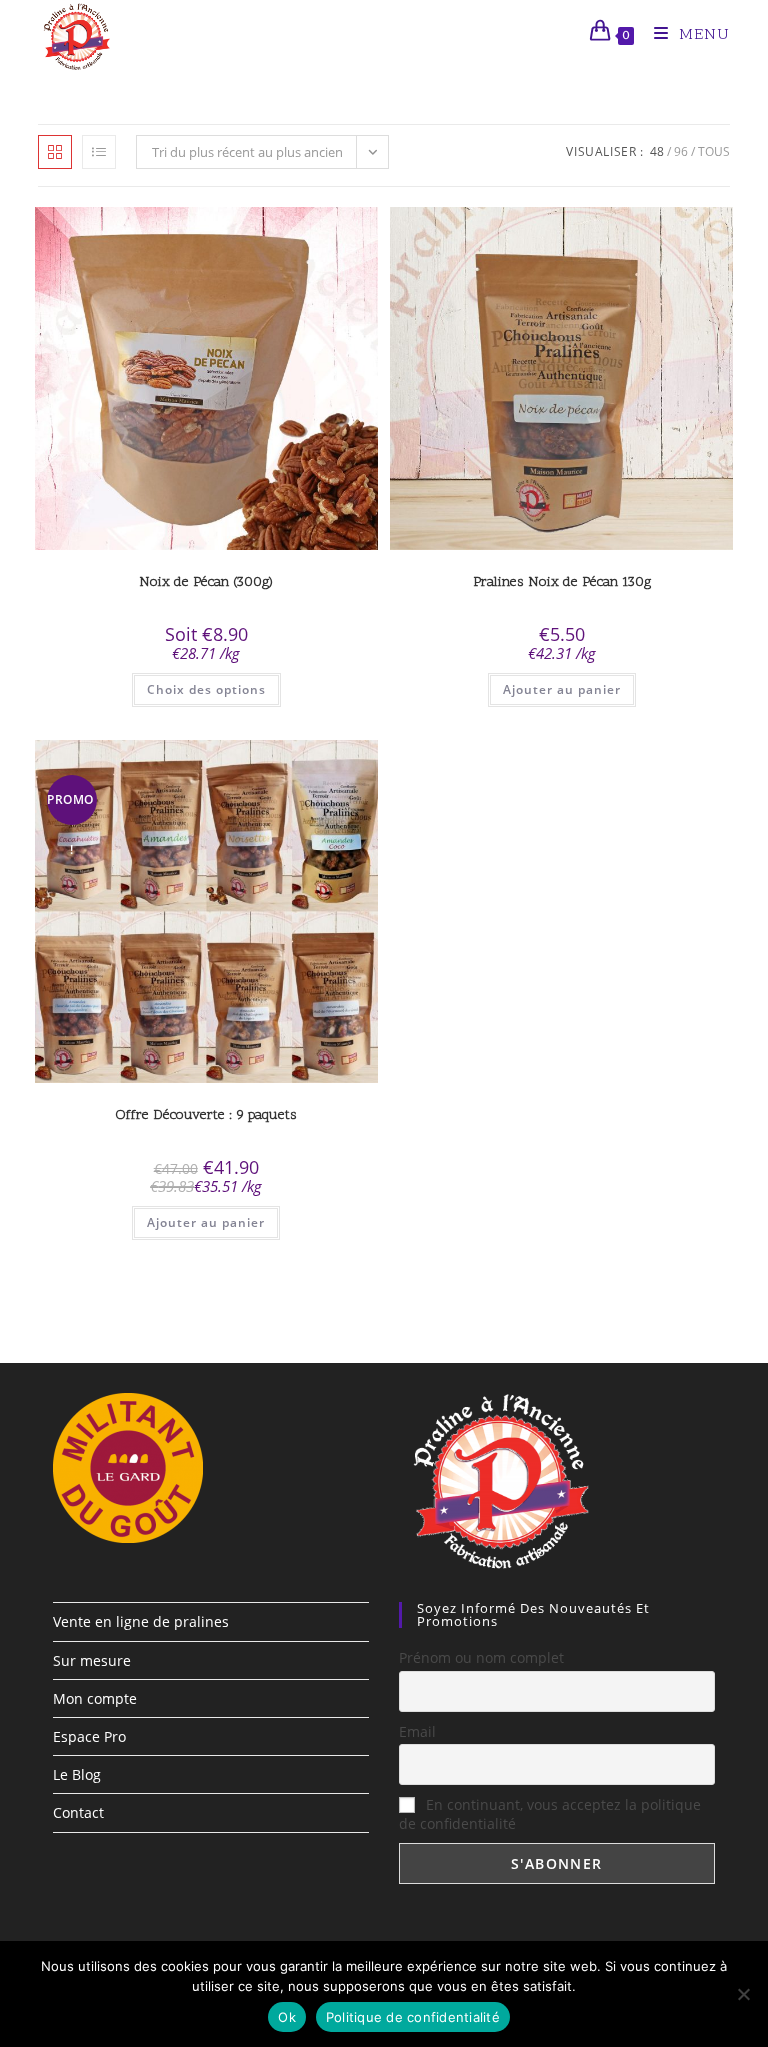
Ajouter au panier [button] (562, 689)
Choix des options (206, 689)
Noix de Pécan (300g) (206, 582)
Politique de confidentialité (413, 2017)
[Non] (743, 1994)
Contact (78, 1812)
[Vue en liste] (99, 152)
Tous (714, 151)
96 (681, 151)
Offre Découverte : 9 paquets (206, 1115)
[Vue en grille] (55, 152)
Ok (287, 2017)
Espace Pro (89, 1736)
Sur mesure (92, 1660)
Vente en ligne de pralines (141, 1621)
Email (417, 1731)
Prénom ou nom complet (481, 1657)
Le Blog (77, 1774)
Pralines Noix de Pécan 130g (562, 582)
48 (657, 151)
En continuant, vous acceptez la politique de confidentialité (550, 1814)
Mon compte (95, 1698)
